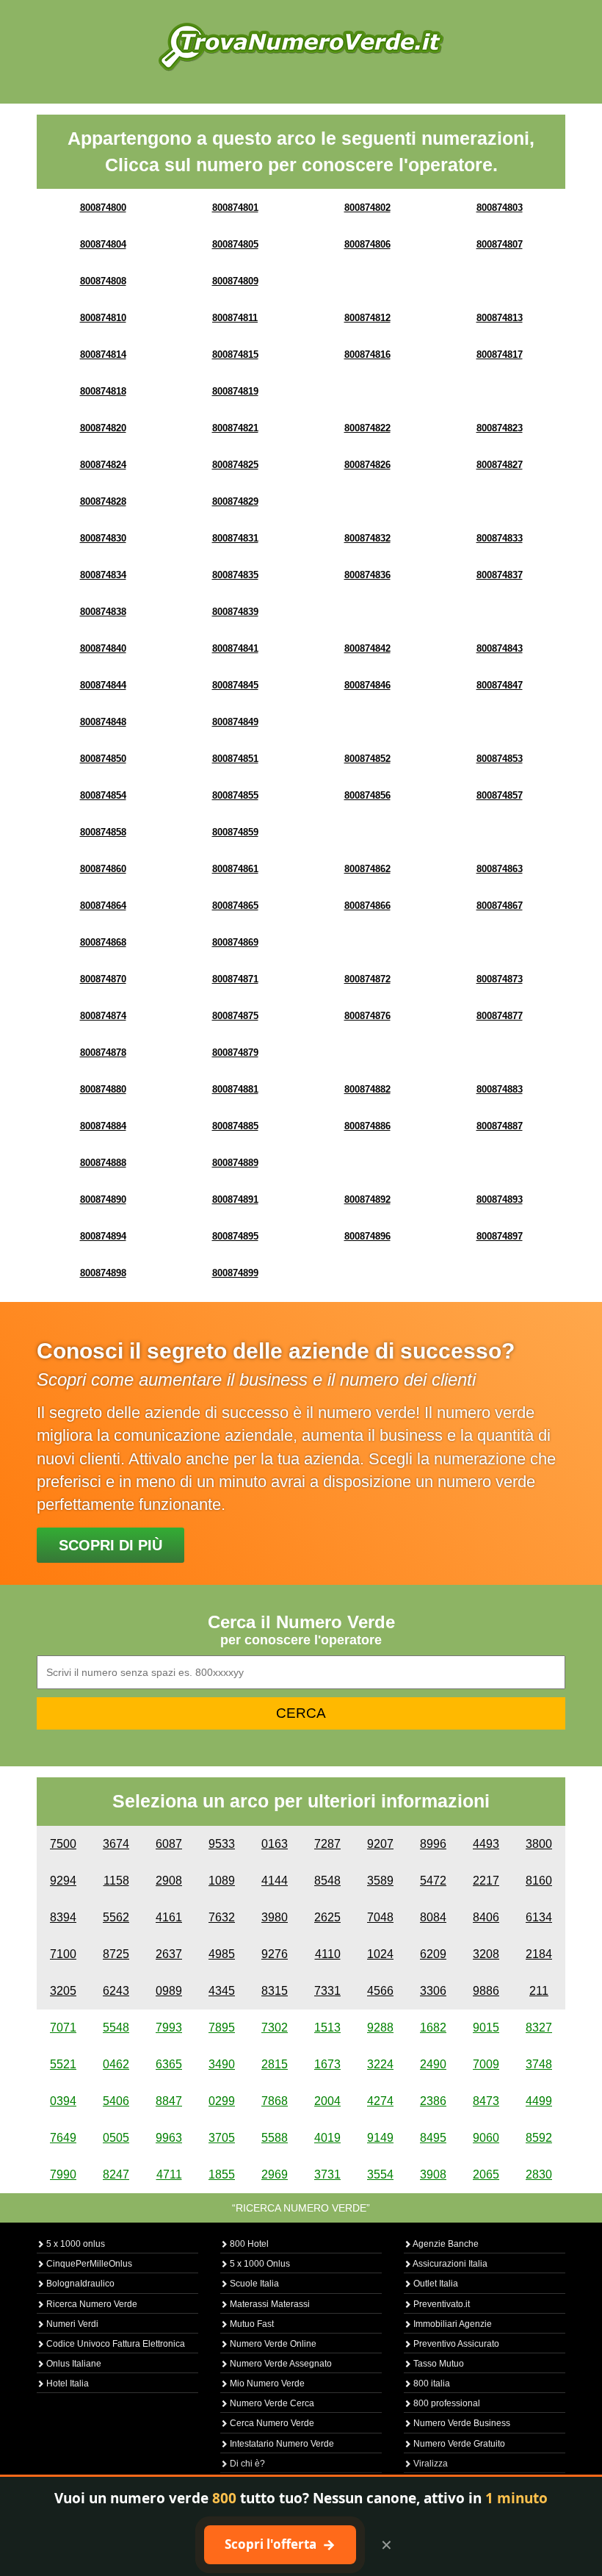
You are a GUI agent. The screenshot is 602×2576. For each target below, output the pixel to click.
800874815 (235, 355)
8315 (275, 1991)
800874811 (235, 318)
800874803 (500, 208)
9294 (63, 1881)
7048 (380, 1917)
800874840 (103, 648)
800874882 (367, 1089)
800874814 (103, 355)
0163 (275, 1844)
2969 (275, 2174)
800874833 (500, 538)
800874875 (235, 1016)
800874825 (235, 465)
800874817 (500, 355)
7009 (486, 2064)
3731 (327, 2174)
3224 (380, 2064)
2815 (275, 2064)
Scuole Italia (253, 2284)
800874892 (367, 1199)
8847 (169, 2101)
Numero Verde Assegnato (280, 2364)
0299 (222, 2101)
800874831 (235, 538)
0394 (63, 2101)
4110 (328, 1954)
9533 (222, 1844)
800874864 (103, 906)
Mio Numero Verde (266, 2383)
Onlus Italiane (73, 2364)
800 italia (431, 2383)
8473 (486, 2101)
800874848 (103, 722)
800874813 (500, 318)
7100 (63, 1954)
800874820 (103, 428)
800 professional (446, 2403)
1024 (380, 1954)
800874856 (367, 795)
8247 (116, 2174)
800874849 (235, 722)
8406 (486, 1917)
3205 (63, 1991)
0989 (169, 1991)
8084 (433, 1917)
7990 (63, 2174)
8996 (433, 1844)
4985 (222, 1954)
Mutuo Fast (251, 2324)
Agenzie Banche (445, 2244)
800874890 (103, 1199)
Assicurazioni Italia (449, 2264)
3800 (539, 1844)
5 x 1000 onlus (75, 2244)
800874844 (103, 685)
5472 (433, 1881)
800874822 (367, 428)
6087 (169, 1844)
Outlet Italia (435, 2284)
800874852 (367, 759)
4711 (169, 2174)
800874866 (367, 906)
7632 (222, 1917)
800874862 (367, 869)
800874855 (235, 795)
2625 (327, 1917)
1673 (327, 2064)
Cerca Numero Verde (271, 2423)
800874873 (500, 979)
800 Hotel (248, 2244)
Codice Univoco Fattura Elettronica (115, 2344)
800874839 (235, 612)
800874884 (103, 1126)
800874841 (235, 648)
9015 (486, 2028)
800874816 (367, 355)
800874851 (235, 759)
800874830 (103, 538)
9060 (486, 2138)
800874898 (103, 1273)
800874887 (500, 1126)
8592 (539, 2138)
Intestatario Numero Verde (281, 2444)
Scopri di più (110, 1545)
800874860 (103, 869)
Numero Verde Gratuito (458, 2444)
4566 (380, 1991)
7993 (169, 2028)
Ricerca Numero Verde (91, 2304)
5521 (63, 2064)
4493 (486, 1844)
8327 (539, 2028)
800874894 (103, 1236)
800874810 (103, 318)
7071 (63, 2028)
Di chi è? (246, 2464)
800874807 (500, 244)
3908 (433, 2174)
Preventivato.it (440, 2304)
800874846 (367, 685)
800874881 (235, 1089)
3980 (275, 1917)
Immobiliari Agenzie (451, 2324)
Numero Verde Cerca (271, 2403)
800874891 (235, 1199)
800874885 (235, 1126)
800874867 (500, 906)
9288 (380, 2028)
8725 (116, 1954)
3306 (433, 1991)
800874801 (235, 208)
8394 (63, 1917)
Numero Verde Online (272, 2344)
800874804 (103, 244)
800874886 (367, 1126)
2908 (169, 1881)
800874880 (103, 1089)
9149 (380, 2138)
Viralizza (429, 2464)
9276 (275, 1954)
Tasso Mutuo (438, 2364)
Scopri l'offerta (280, 2544)
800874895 (235, 1236)
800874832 (367, 538)
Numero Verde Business (461, 2423)
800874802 (367, 208)
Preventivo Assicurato (455, 2344)
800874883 (500, 1089)
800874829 (235, 501)
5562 (116, 1917)
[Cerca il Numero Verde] (301, 46)
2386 (433, 2101)
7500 (63, 1844)
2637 (169, 1954)
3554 (380, 2174)
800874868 (103, 942)
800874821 (235, 428)
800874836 (367, 575)
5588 (275, 2138)
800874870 (103, 979)
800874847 (500, 685)
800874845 (235, 685)
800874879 (235, 1053)
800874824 (103, 465)
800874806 (367, 244)
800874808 (103, 281)
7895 (222, 2028)
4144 (275, 1881)
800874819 (235, 391)
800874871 (235, 979)
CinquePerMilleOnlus (88, 2264)
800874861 (235, 869)
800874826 (367, 465)
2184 (539, 1954)
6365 (169, 2064)
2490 (433, 2064)
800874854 (103, 795)
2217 (486, 1881)
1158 (116, 1881)
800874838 (103, 612)
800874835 (235, 575)
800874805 (235, 244)
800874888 (103, 1163)
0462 (116, 2064)
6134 (539, 1917)
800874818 (103, 391)
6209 (433, 1954)
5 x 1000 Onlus (259, 2264)
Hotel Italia (66, 2383)
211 (539, 1991)
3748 (539, 2064)
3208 (486, 1954)
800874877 (500, 1016)
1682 (433, 2028)
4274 (380, 2101)
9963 (169, 2138)
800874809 (235, 281)
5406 (116, 2101)
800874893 (500, 1199)
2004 (327, 2101)
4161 (169, 1917)
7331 (327, 1991)
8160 (539, 1881)
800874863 (500, 869)
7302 (275, 2028)
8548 (327, 1881)
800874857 (500, 795)
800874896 (367, 1236)
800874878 (103, 1053)
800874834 (103, 575)
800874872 (367, 979)
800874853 (500, 759)
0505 (116, 2138)
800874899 (235, 1273)
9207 (380, 1844)
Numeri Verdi (71, 2324)
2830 (539, 2174)
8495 (433, 2138)
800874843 (500, 648)
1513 (327, 2028)
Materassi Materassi (269, 2304)
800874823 (500, 428)
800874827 (500, 465)
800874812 (367, 318)
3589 (380, 1881)
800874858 (103, 832)
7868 (275, 2101)
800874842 (367, 648)
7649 (63, 2138)
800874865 (235, 906)
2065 (486, 2174)
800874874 (103, 1016)
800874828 (103, 501)
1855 (222, 2174)
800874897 (500, 1236)
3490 (222, 2064)
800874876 (367, 1016)
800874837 (500, 575)
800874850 (103, 759)
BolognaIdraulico (79, 2284)
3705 (222, 2138)
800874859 (235, 832)
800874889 (235, 1163)
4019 (327, 2138)
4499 (539, 2101)
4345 (222, 1991)
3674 (116, 1844)
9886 (486, 1991)
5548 (116, 2028)
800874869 (235, 942)
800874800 (103, 208)
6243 (116, 1991)
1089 (222, 1881)
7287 (327, 1844)
